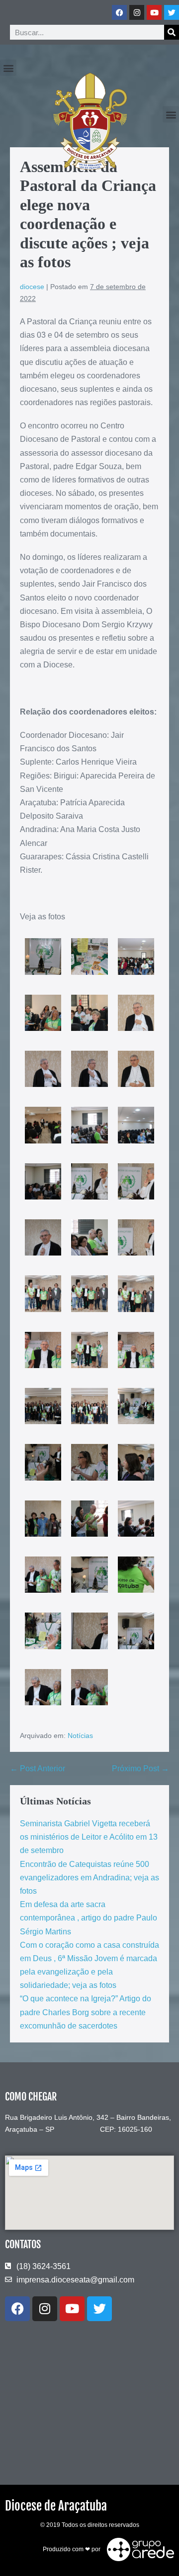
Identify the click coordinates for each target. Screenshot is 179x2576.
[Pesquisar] (172, 32)
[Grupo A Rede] (138, 2549)
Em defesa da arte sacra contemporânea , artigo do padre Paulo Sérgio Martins (89, 1918)
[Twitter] (172, 12)
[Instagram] (137, 12)
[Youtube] (154, 12)
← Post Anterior (38, 1768)
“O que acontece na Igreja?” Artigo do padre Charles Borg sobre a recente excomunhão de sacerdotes (86, 2012)
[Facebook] (119, 12)
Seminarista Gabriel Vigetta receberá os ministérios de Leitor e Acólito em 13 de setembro (89, 1837)
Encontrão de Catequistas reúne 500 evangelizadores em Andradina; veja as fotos (89, 1878)
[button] (8, 68)
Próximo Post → (140, 1768)
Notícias (80, 1736)
